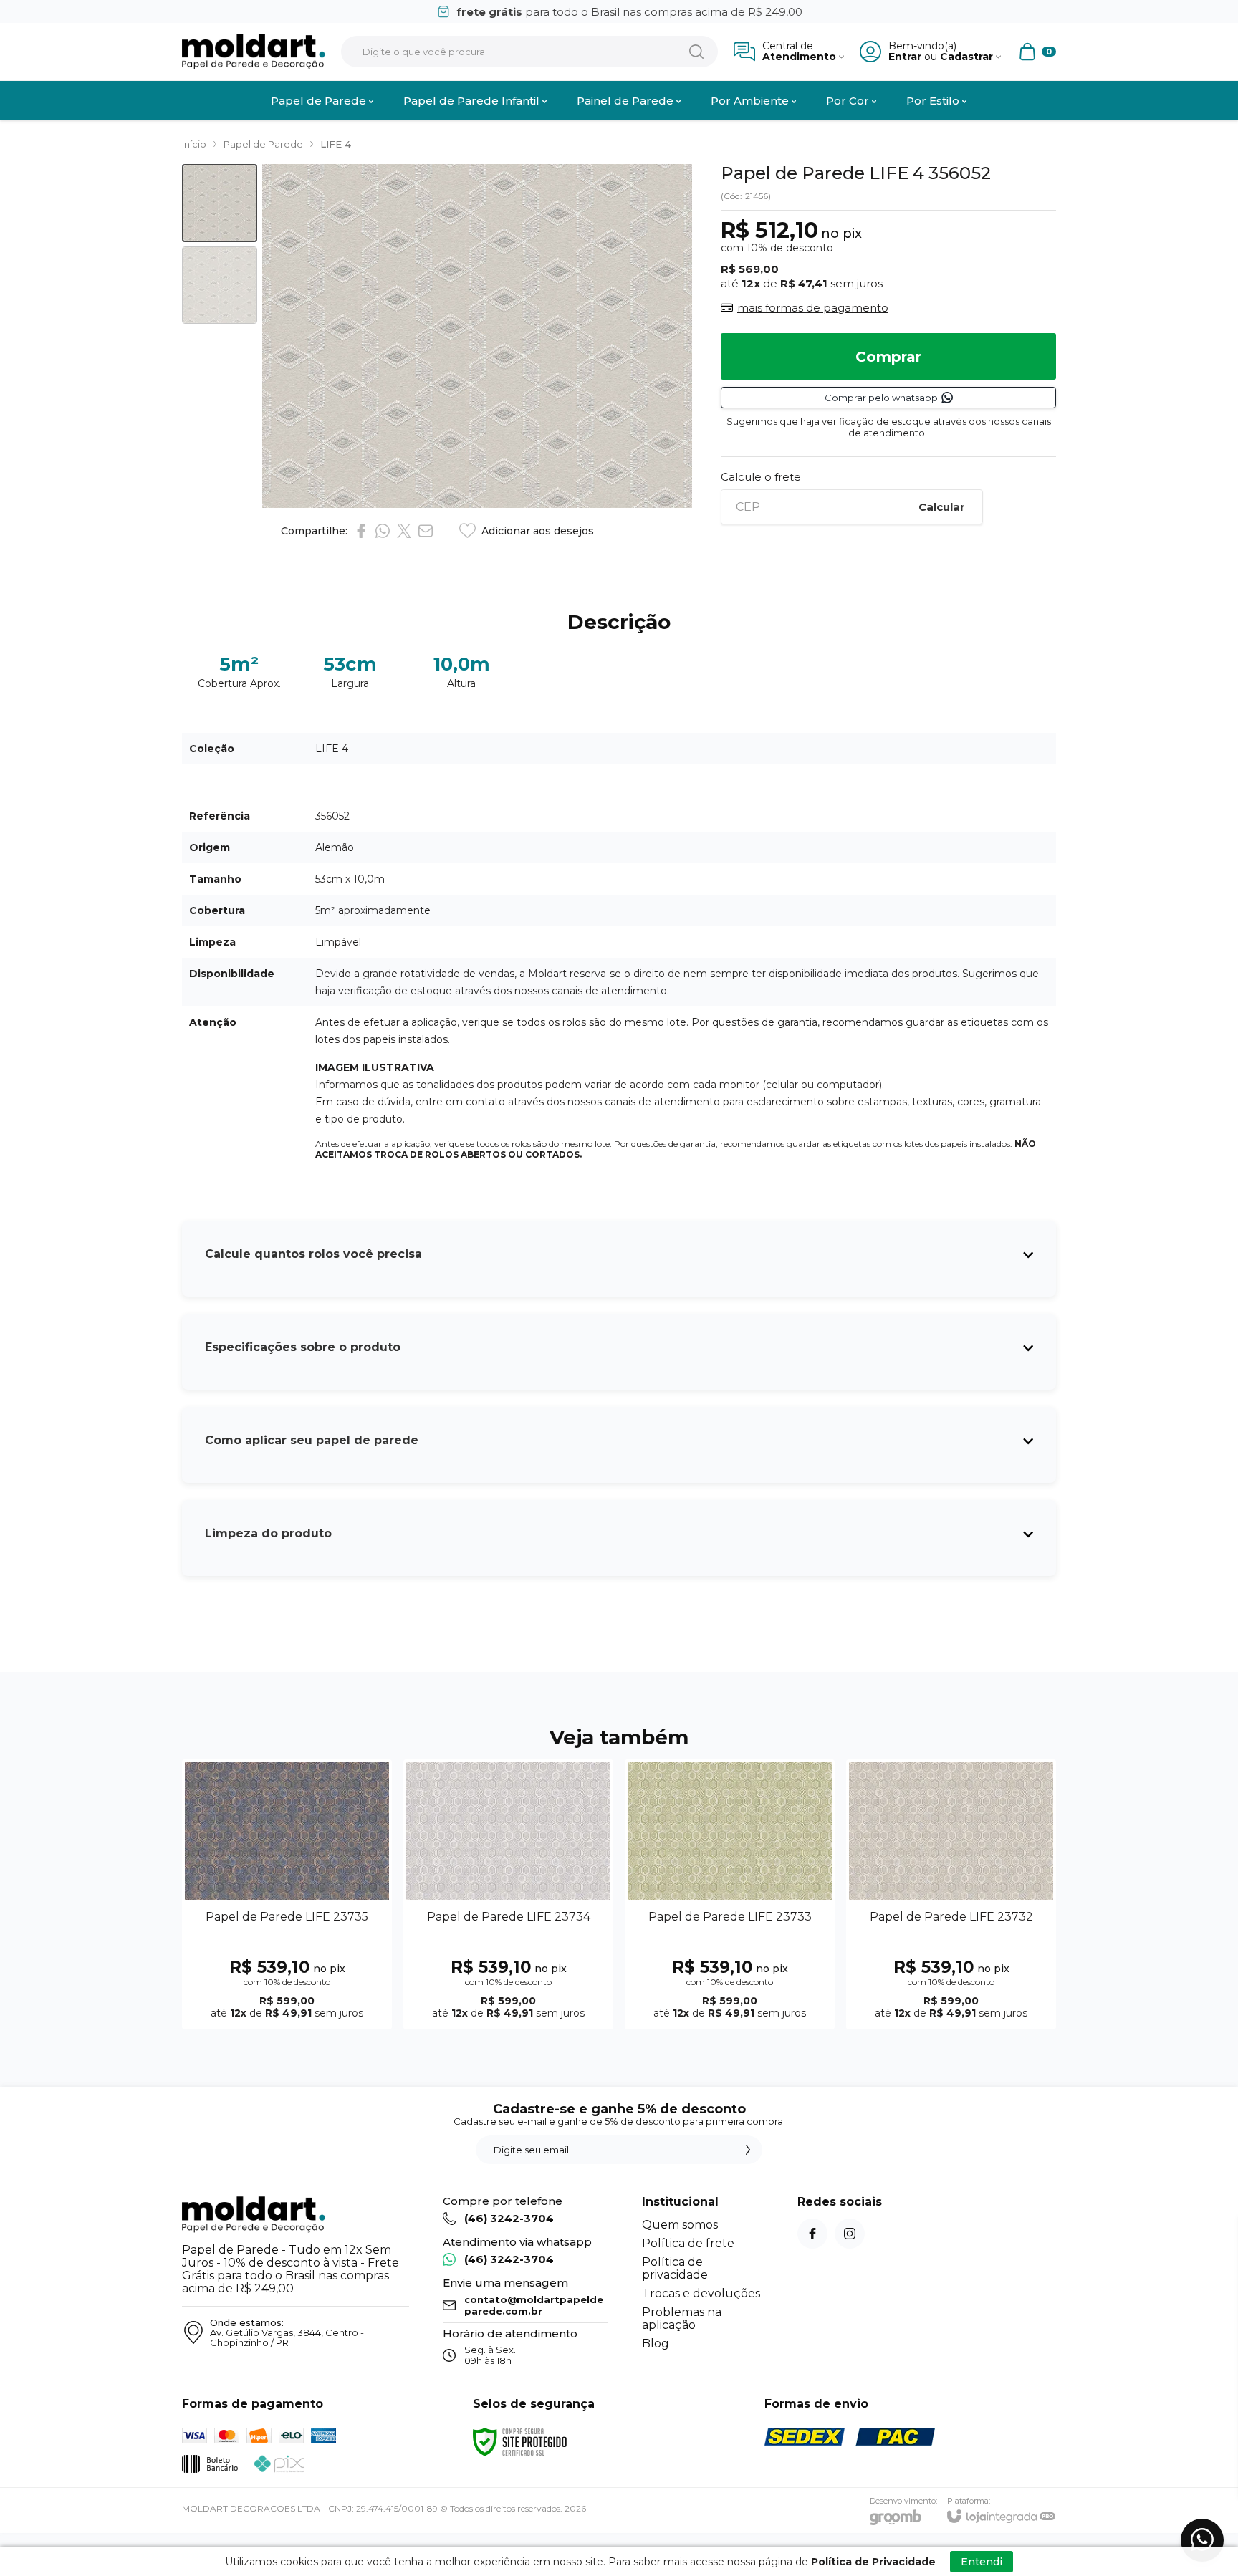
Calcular (942, 507)
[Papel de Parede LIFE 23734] (508, 1894)
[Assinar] (748, 2150)
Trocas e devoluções (701, 2293)
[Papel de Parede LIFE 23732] (951, 1894)
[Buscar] (696, 52)
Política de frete (688, 2243)
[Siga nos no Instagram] (850, 2234)
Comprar (888, 357)
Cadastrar (966, 57)
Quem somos (680, 2225)
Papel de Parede (263, 144)
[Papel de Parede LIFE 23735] (287, 1894)
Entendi (982, 2562)
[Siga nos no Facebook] (812, 2234)
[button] (220, 203)
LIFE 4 (336, 144)
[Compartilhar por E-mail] (426, 531)
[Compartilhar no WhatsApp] (383, 531)
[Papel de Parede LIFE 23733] (730, 1894)
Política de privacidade (675, 2268)
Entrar (905, 57)
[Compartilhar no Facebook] (361, 531)
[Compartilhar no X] (404, 531)
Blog (656, 2344)
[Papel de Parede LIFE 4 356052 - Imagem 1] (220, 203)
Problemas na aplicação (682, 2318)
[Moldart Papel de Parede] (254, 52)
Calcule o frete (761, 477)
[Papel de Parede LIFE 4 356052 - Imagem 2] (220, 285)
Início (194, 144)
